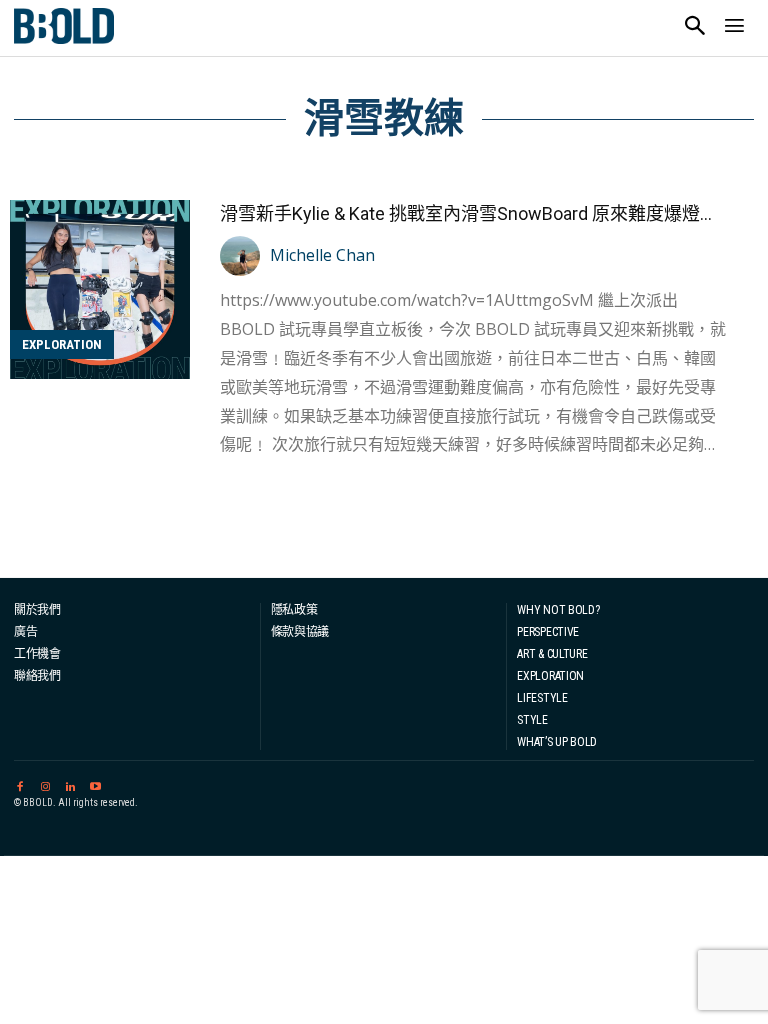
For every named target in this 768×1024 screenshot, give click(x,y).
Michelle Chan (322, 255)
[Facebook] (19, 783)
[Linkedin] (70, 783)
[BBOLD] (64, 26)
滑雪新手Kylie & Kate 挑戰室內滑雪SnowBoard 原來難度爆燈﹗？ (478, 213)
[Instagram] (44, 783)
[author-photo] (243, 256)
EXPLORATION (62, 344)
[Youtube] (95, 783)
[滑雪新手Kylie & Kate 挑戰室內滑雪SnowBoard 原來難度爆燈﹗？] (100, 290)
